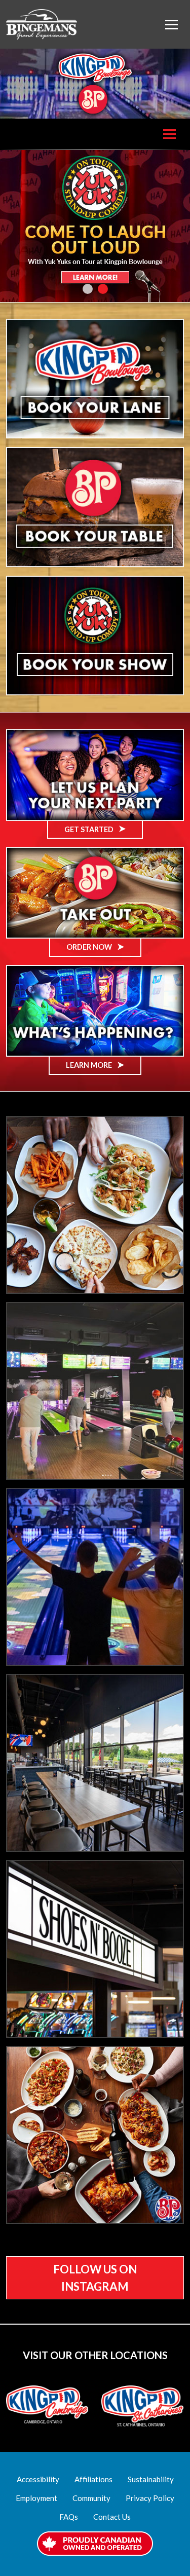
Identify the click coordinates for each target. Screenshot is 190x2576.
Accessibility (38, 2479)
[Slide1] (88, 289)
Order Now (90, 947)
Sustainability (151, 2479)
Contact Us (112, 2517)
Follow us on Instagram (95, 2278)
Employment (36, 2498)
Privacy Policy (150, 2498)
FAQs (69, 2517)
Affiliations (93, 2479)
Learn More (90, 1065)
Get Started (90, 829)
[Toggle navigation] (172, 25)
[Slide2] (103, 289)
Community (91, 2498)
